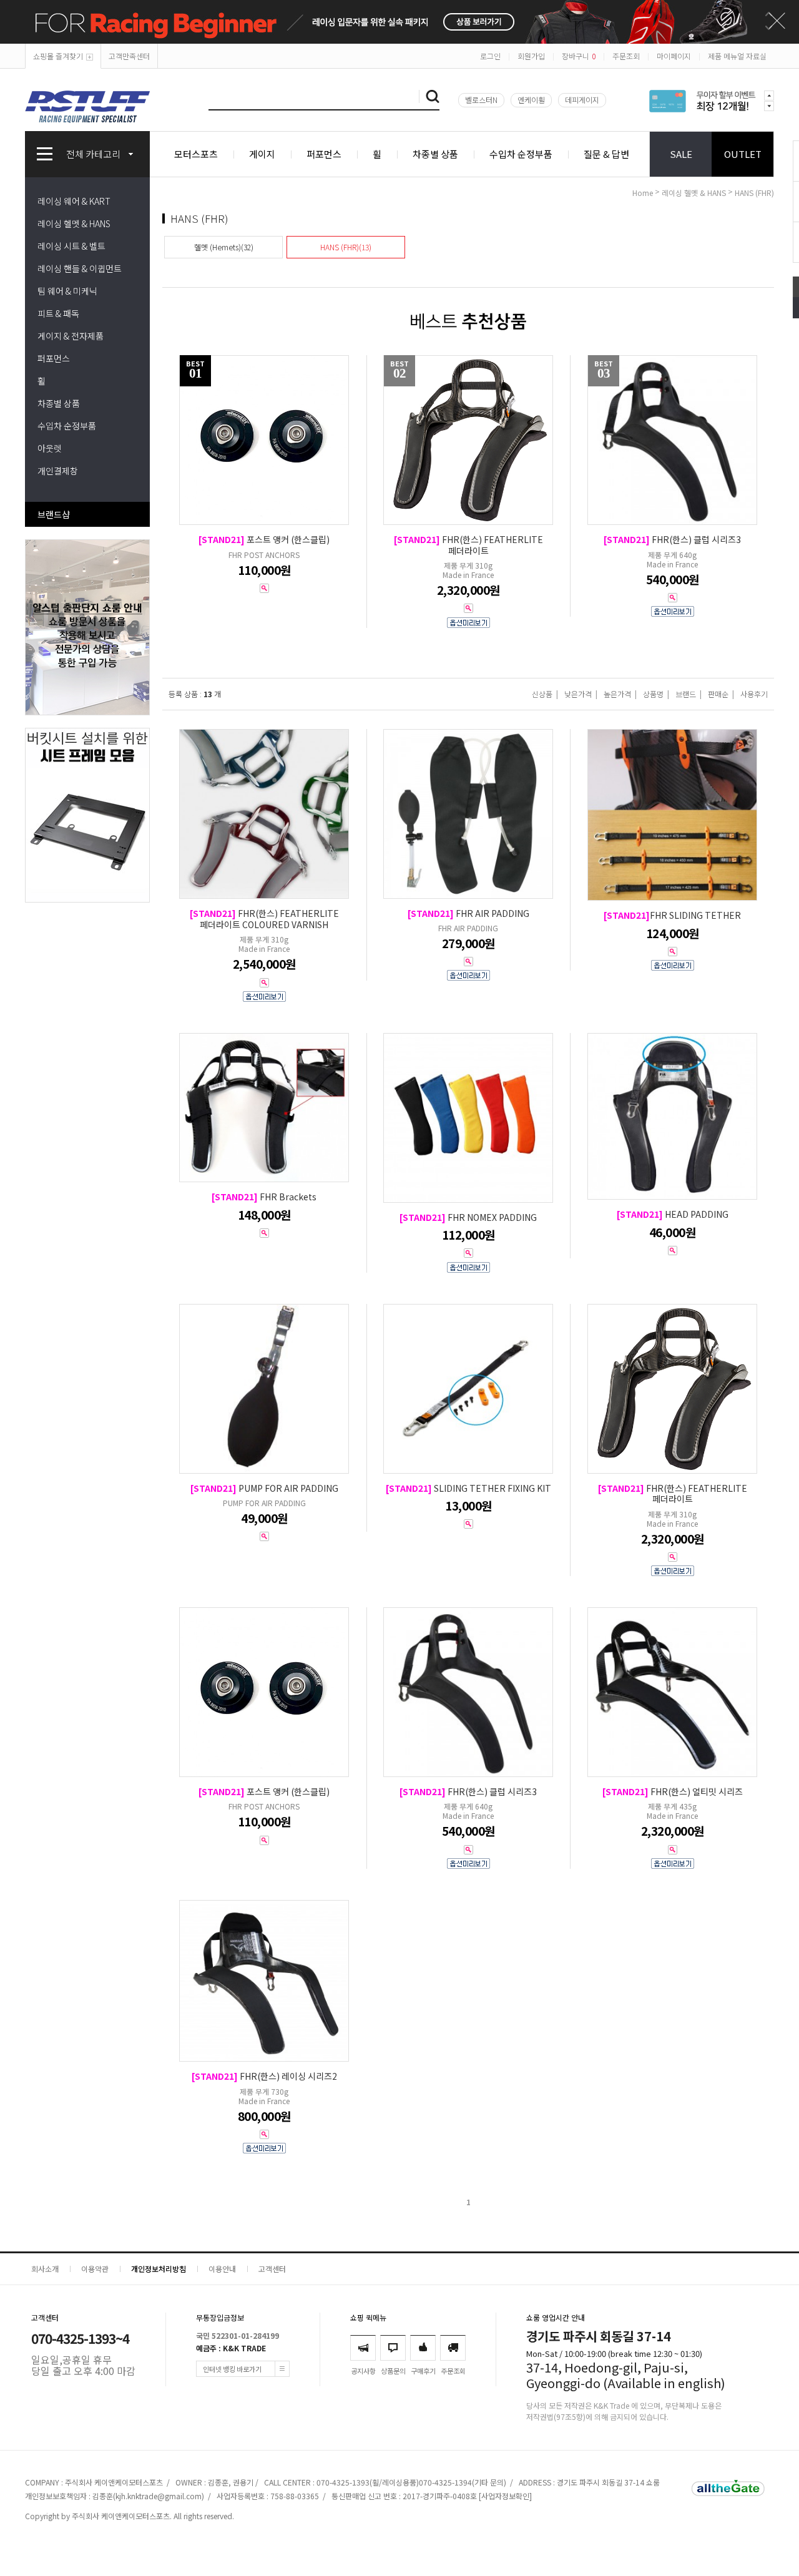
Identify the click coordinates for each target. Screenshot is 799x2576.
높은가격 (617, 694)
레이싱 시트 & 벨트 (71, 246)
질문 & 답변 (606, 154)
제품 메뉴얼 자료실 (737, 56)
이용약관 (95, 2269)
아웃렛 (50, 448)
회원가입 (531, 56)
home (643, 193)
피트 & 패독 (58, 313)
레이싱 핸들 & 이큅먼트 (80, 268)
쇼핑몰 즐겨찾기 (58, 56)
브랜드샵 (54, 514)
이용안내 (222, 2269)
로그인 (490, 56)
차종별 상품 (435, 154)
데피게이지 (582, 100)
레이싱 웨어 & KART (74, 201)
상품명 (653, 694)
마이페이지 (674, 56)
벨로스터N (481, 100)
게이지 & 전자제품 (71, 336)
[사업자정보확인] (505, 2496)
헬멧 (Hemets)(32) (224, 247)
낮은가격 (578, 694)
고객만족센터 (129, 56)
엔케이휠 (531, 100)
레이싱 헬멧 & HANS (74, 223)
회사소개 (45, 2269)
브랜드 (686, 694)
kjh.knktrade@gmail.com (159, 2496)
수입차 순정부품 (521, 154)
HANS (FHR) (754, 193)
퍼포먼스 (324, 154)
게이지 (262, 154)
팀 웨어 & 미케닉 (67, 291)
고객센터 (272, 2269)
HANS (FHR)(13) (346, 247)
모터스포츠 (196, 154)
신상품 (542, 694)
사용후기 (754, 694)
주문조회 (626, 56)
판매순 (718, 694)
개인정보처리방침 (159, 2269)
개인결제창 (58, 471)
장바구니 (579, 56)
